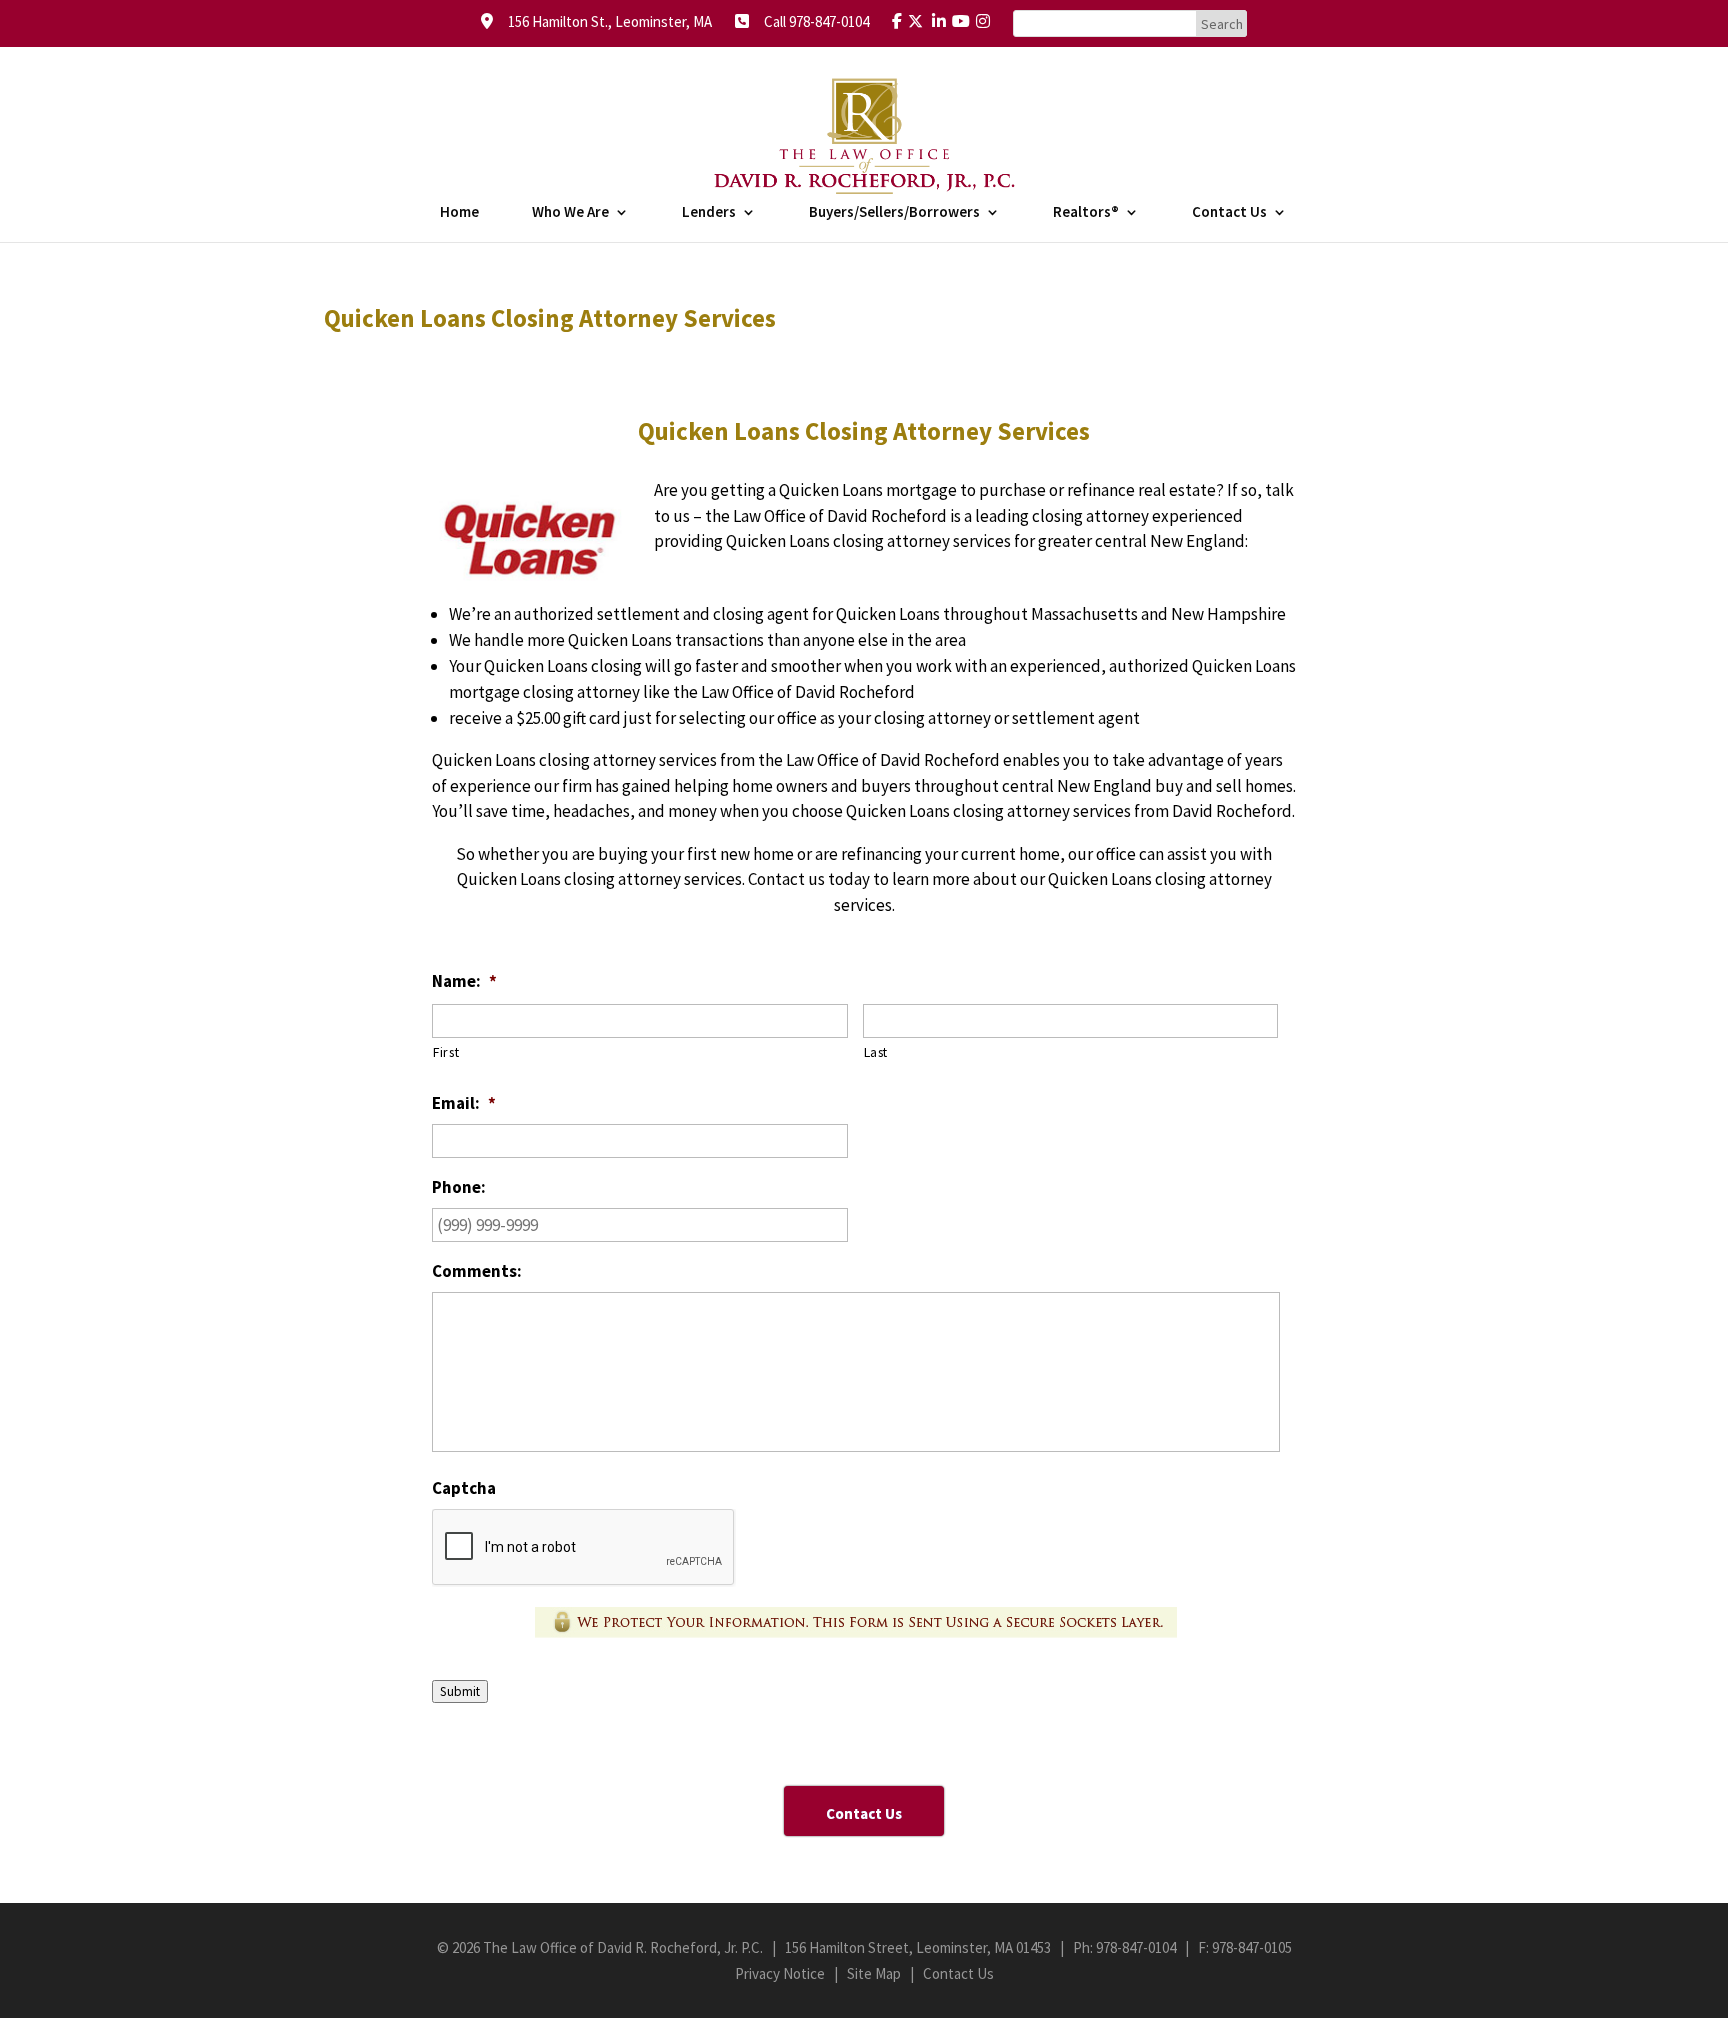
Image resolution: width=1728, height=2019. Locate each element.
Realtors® (1086, 213)
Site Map (874, 1973)
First (446, 1052)
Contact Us (1229, 213)
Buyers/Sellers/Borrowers (894, 213)
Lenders (709, 213)
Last (876, 1052)
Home (459, 213)
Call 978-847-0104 (810, 21)
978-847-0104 (1136, 1947)
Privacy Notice (780, 1973)
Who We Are (570, 213)
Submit (460, 1691)
